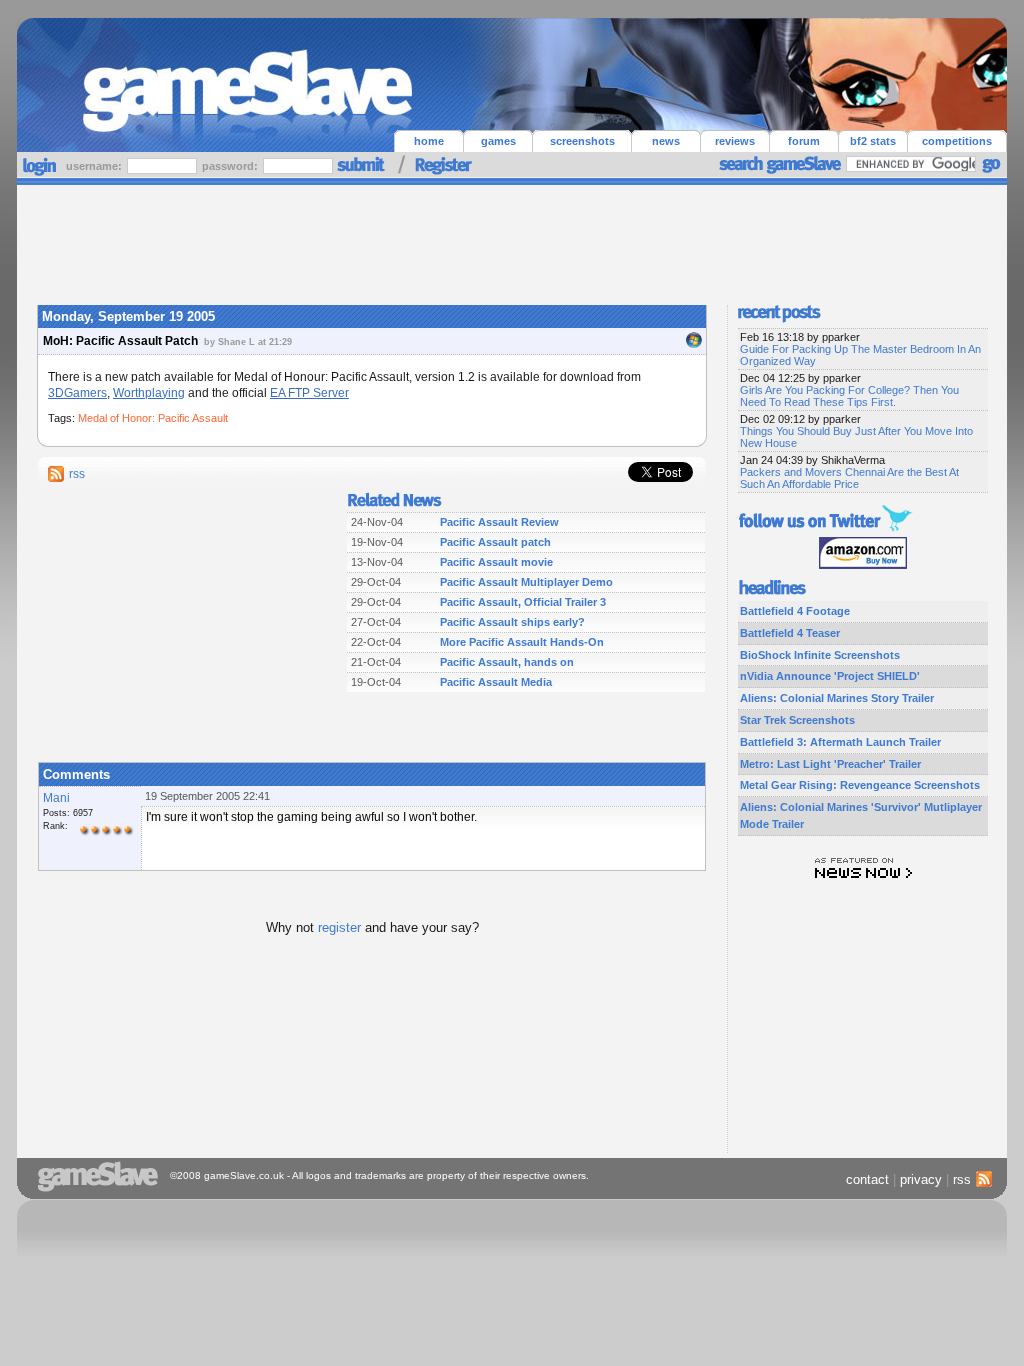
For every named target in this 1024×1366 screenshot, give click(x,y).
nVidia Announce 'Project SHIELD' (830, 676)
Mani (56, 798)
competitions (957, 141)
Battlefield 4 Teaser (790, 633)
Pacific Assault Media (496, 682)
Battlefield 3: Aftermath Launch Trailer (840, 742)
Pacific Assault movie (496, 562)
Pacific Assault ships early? (512, 622)
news (666, 141)
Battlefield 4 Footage (795, 611)
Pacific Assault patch (495, 542)
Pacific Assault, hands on (507, 662)
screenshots (582, 141)
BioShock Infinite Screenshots (820, 655)
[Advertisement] (512, 240)
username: (95, 166)
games (498, 141)
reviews (735, 141)
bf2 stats (873, 141)
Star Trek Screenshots (797, 720)
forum (804, 141)
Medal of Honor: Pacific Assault (153, 418)
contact (867, 1179)
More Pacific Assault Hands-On (522, 642)
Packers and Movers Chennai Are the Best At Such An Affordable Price (849, 478)
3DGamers (77, 393)
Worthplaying (149, 393)
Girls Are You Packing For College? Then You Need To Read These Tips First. (849, 396)
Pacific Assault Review (499, 522)
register (339, 927)
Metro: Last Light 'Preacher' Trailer (830, 764)
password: (231, 166)
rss (77, 474)
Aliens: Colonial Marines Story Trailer (837, 698)
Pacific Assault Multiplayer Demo (526, 582)
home (429, 141)
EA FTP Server (309, 393)
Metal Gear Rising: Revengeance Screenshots (860, 785)
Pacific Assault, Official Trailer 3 (523, 602)
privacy (921, 1179)
